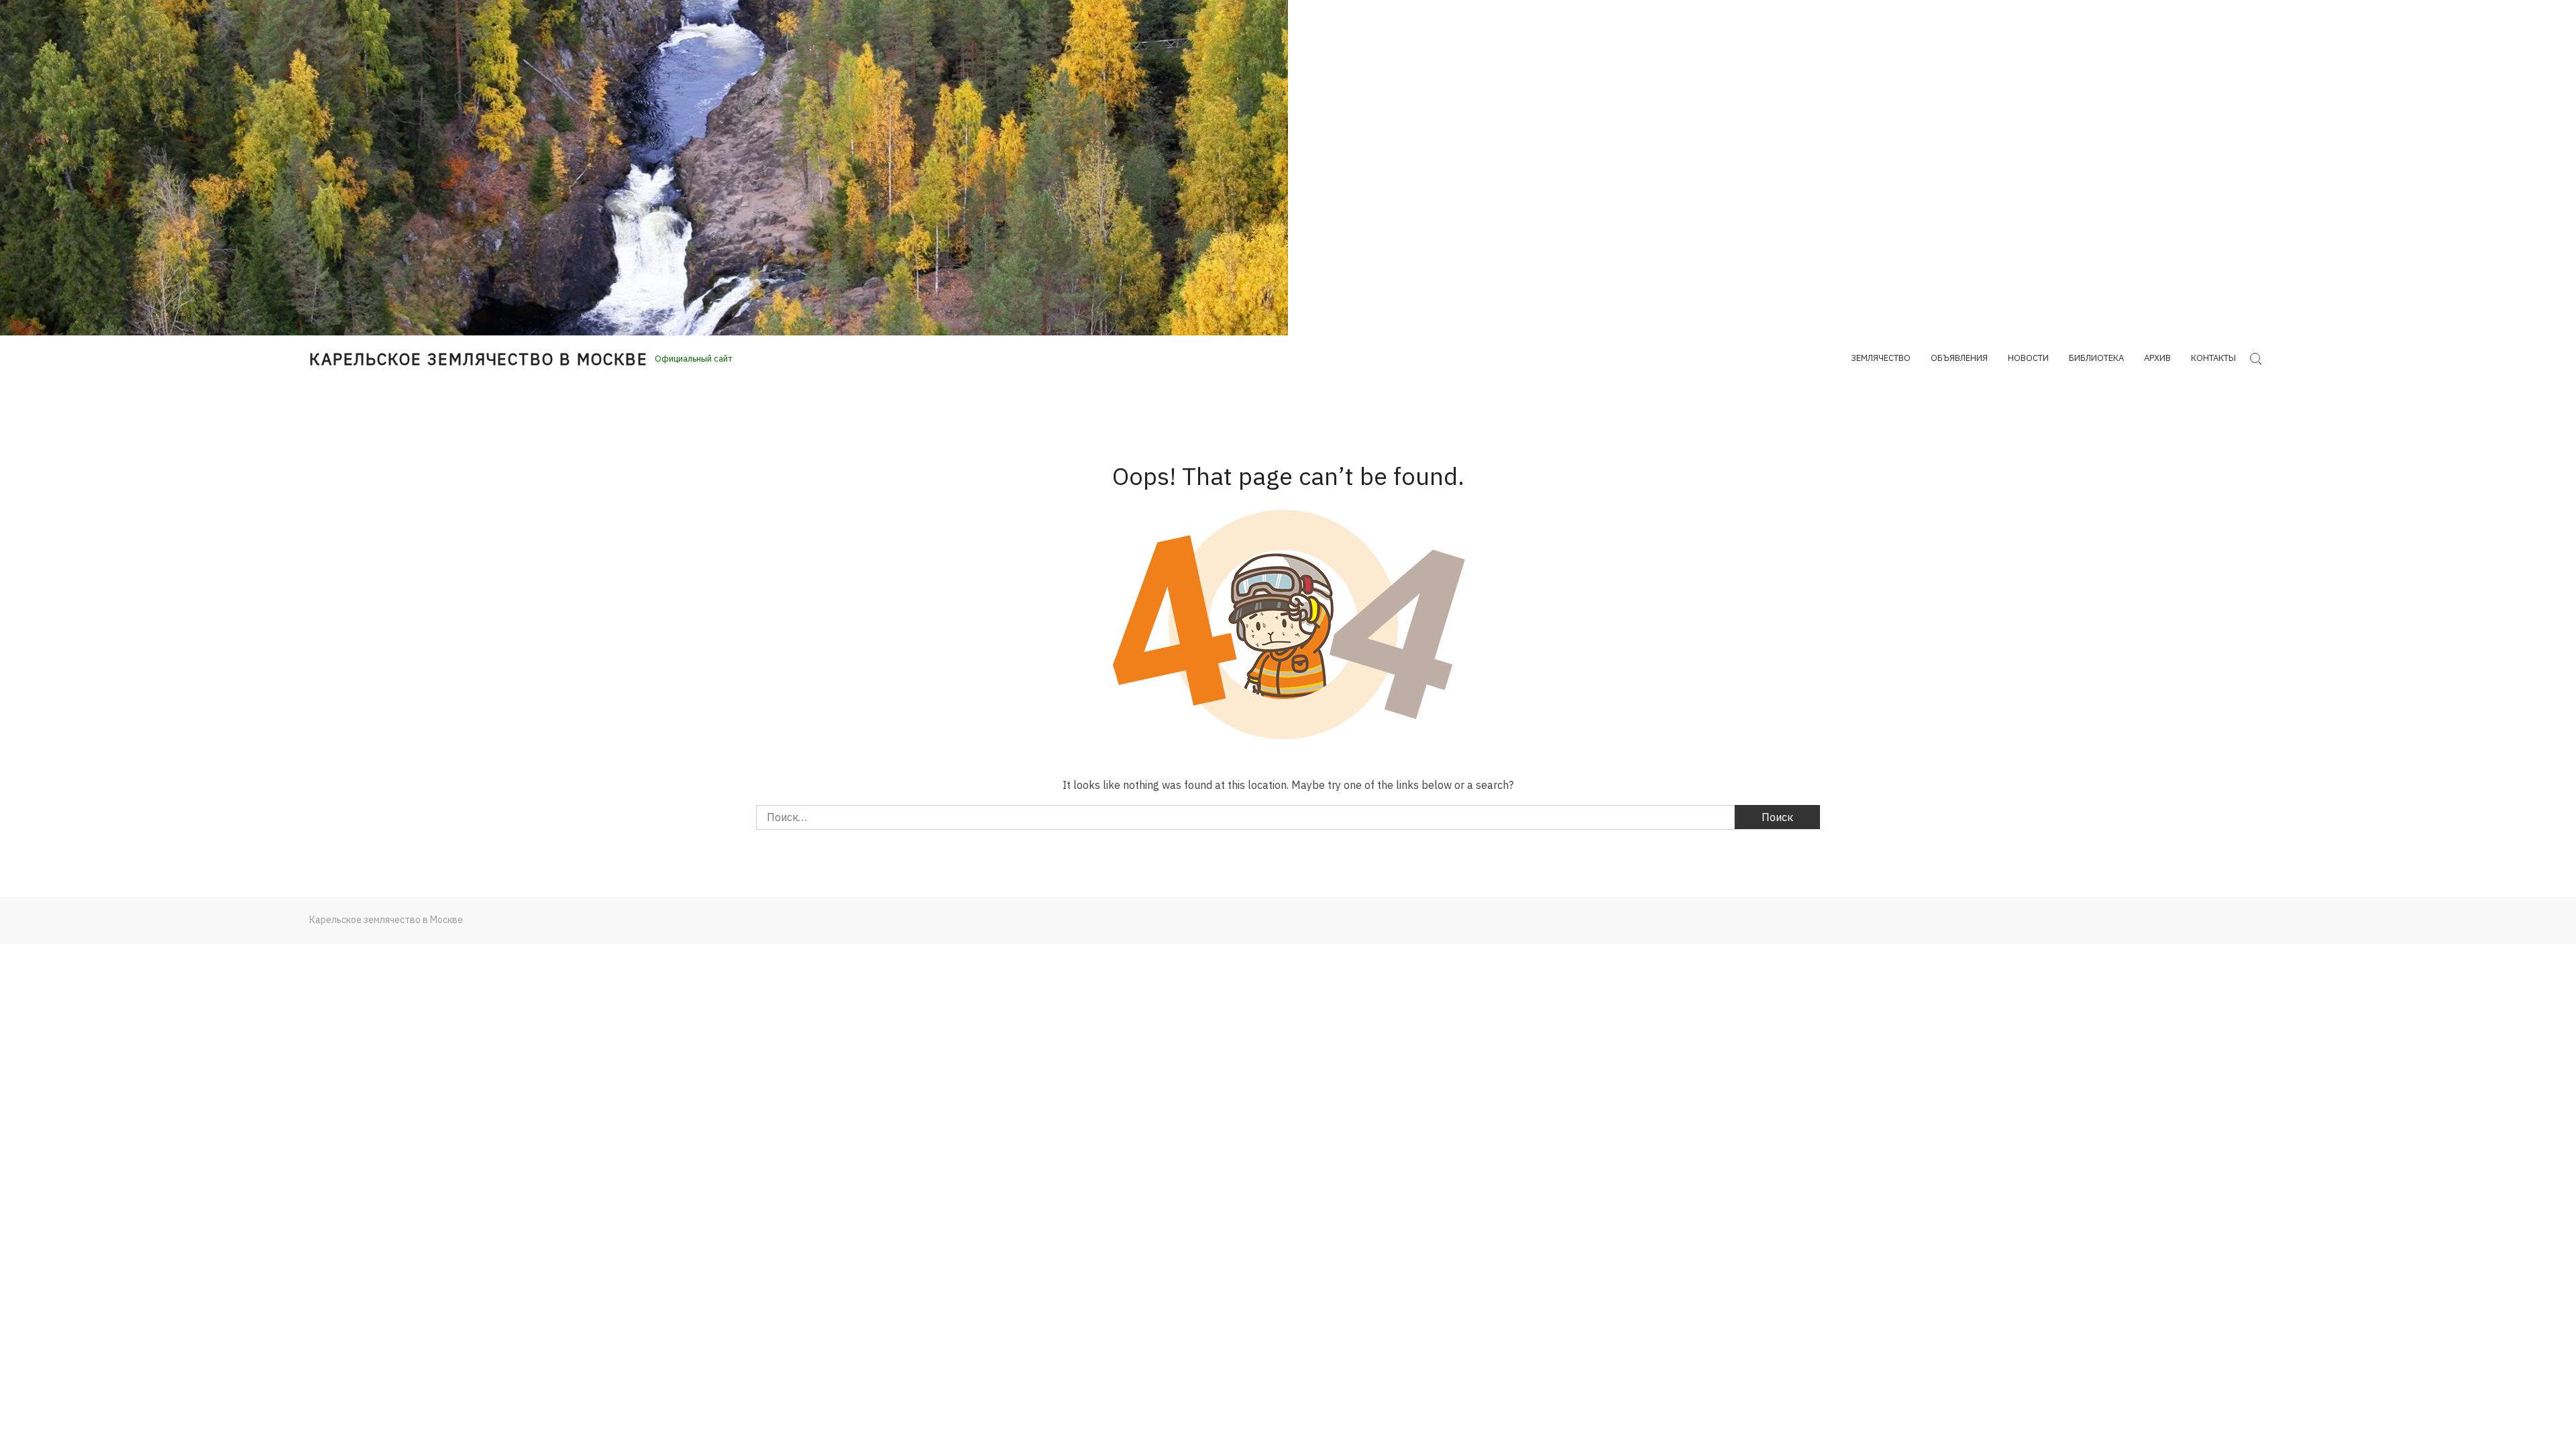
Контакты (2213, 358)
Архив (2157, 358)
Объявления (1959, 358)
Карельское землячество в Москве (479, 359)
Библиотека (2096, 358)
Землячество (1881, 358)
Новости (2028, 358)
